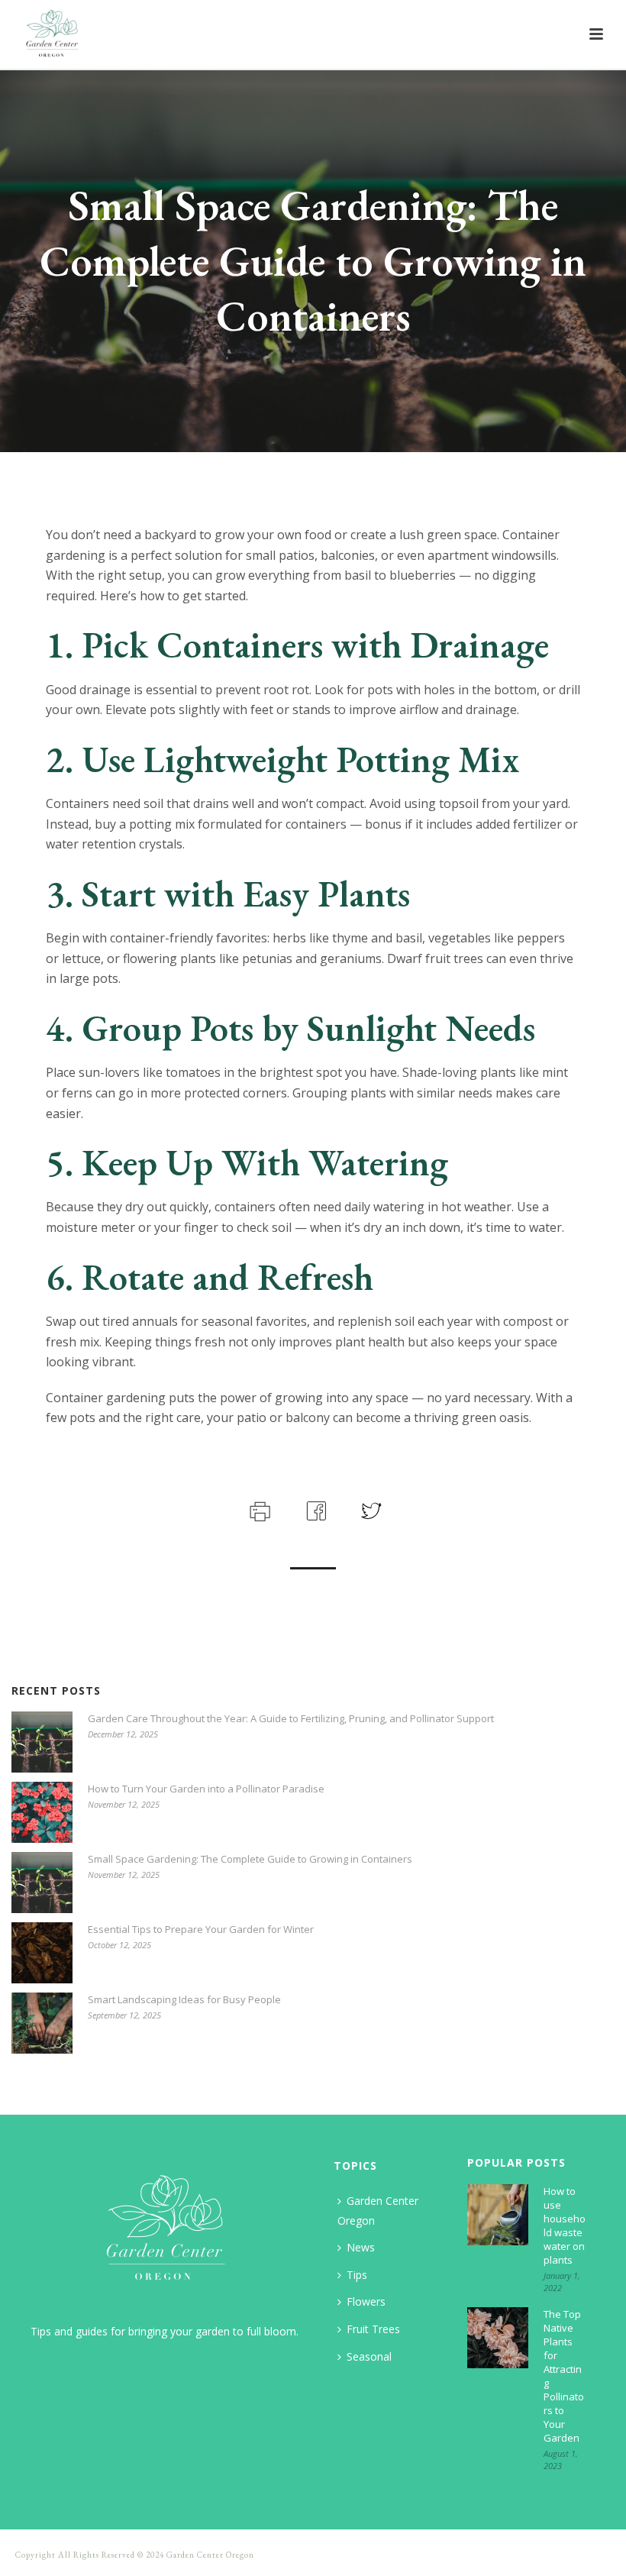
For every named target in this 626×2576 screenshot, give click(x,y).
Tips (357, 2275)
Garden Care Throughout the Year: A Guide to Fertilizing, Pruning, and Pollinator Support (291, 1718)
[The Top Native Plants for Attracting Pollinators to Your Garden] (498, 2338)
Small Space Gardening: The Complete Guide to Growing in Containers (250, 1859)
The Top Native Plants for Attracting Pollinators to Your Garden (564, 2376)
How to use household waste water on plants (565, 2225)
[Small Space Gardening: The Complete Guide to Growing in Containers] (42, 1883)
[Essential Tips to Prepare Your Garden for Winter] (42, 1953)
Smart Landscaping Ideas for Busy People (184, 1999)
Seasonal (369, 2356)
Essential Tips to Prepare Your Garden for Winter (201, 1929)
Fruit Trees (373, 2329)
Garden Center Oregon (378, 2211)
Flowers (366, 2301)
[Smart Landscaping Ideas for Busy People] (42, 2023)
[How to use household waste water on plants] (498, 2215)
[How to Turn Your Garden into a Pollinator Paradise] (42, 1812)
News (361, 2247)
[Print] (258, 1509)
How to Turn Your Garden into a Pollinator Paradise (206, 1789)
